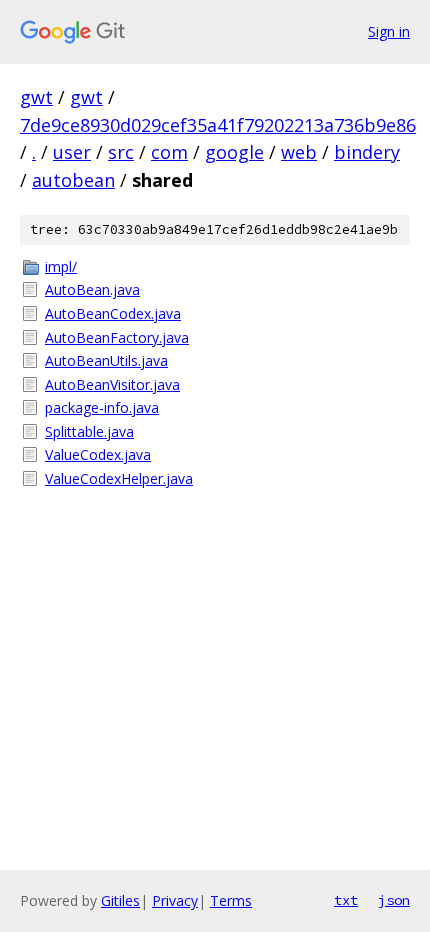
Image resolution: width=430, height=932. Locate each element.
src (121, 152)
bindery (367, 152)
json (394, 900)
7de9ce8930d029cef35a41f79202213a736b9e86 (218, 125)
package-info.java (102, 407)
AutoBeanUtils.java (106, 360)
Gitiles (120, 900)
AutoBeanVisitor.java (112, 384)
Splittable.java (89, 431)
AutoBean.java (92, 289)
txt (346, 900)
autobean (73, 180)
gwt (36, 97)
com (169, 152)
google (234, 152)
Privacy (175, 900)
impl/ (61, 266)
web (299, 152)
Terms (231, 900)
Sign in (389, 31)
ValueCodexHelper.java (119, 478)
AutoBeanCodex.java (113, 313)
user (72, 152)
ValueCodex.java (98, 454)
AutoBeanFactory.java (117, 337)
